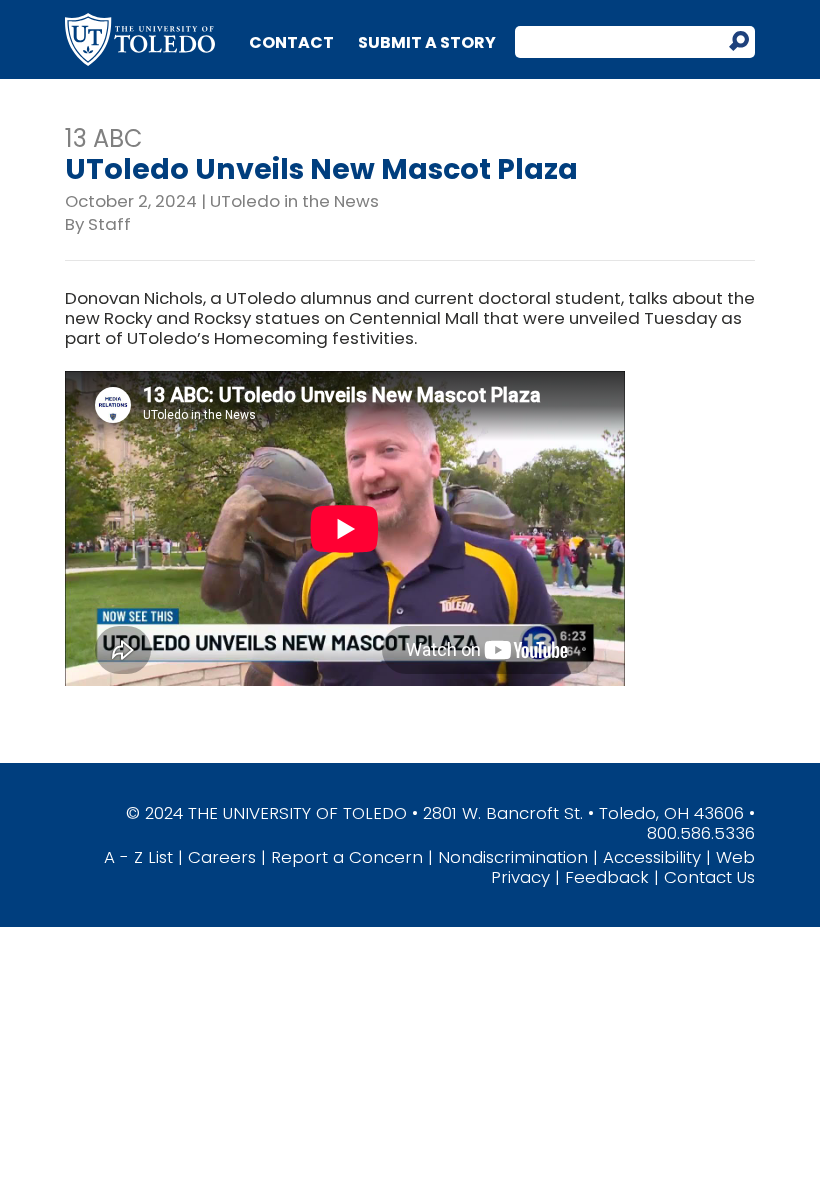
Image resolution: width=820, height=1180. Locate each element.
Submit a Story (427, 42)
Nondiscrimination (513, 857)
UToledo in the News (294, 201)
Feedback (607, 877)
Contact (291, 42)
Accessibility (652, 857)
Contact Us (709, 877)
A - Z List (138, 857)
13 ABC (104, 138)
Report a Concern (347, 857)
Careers (222, 857)
